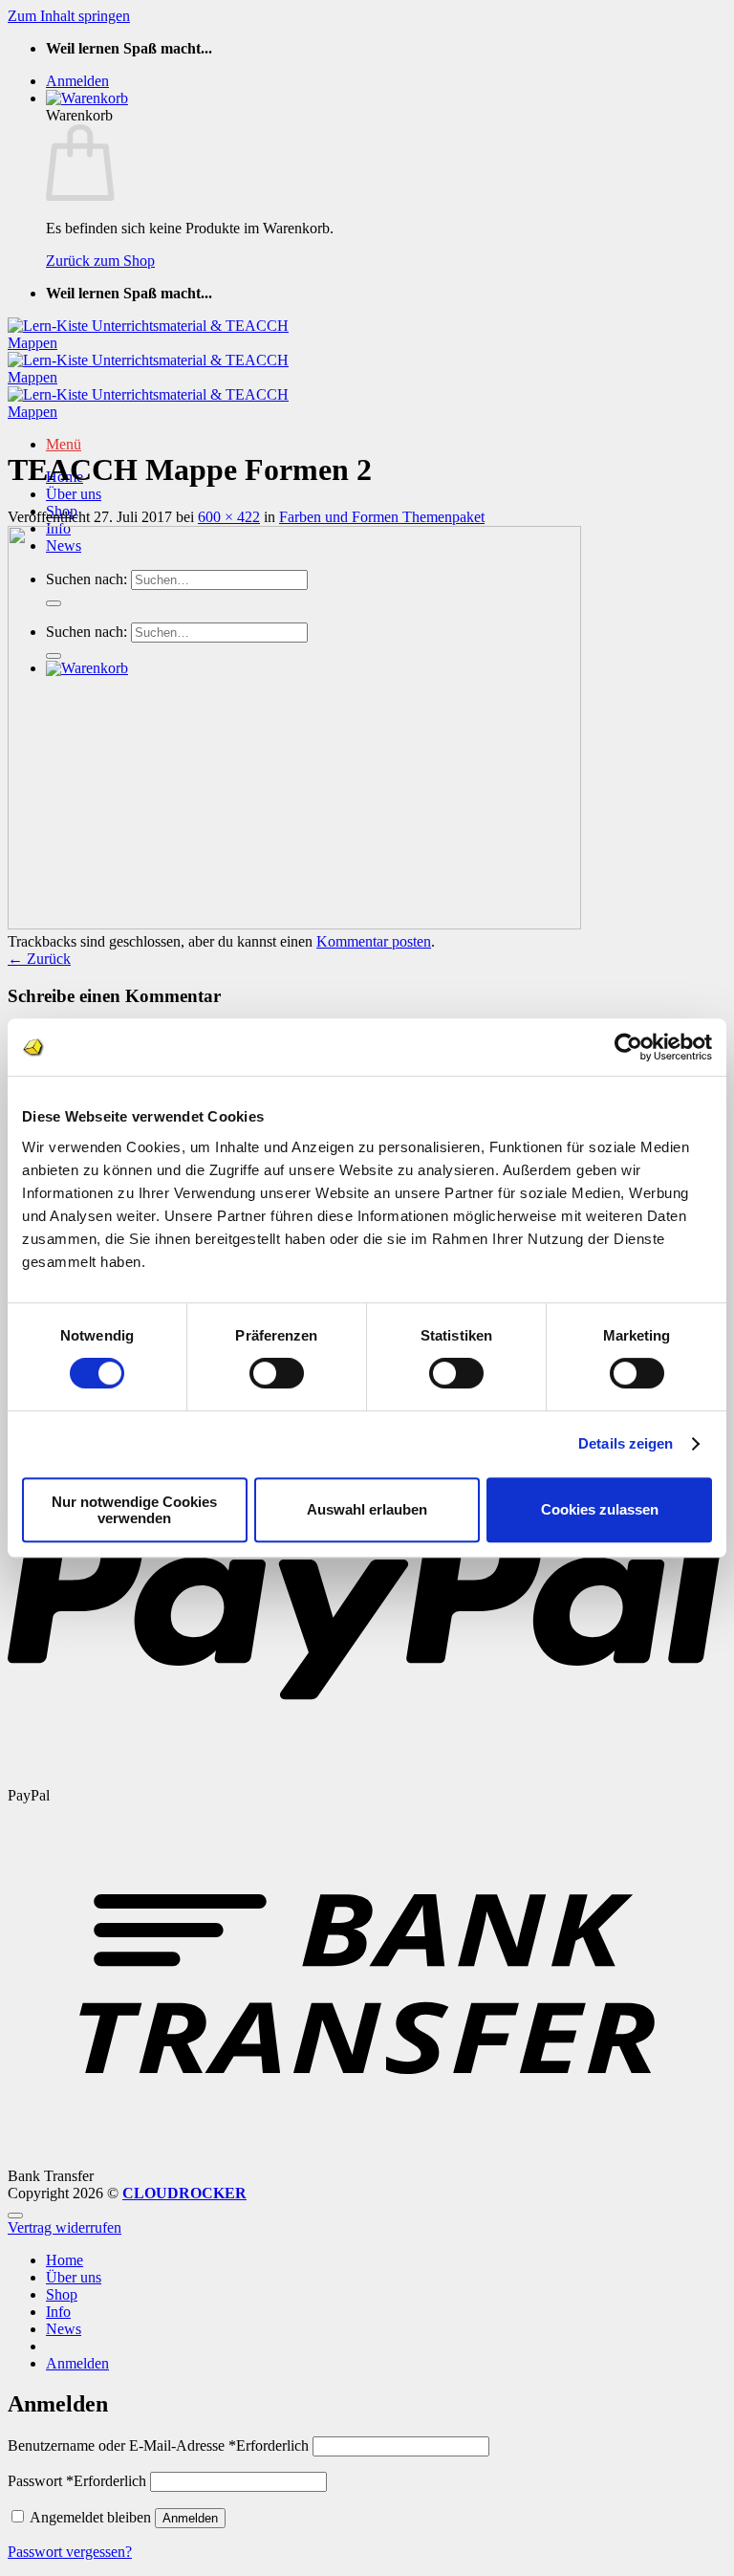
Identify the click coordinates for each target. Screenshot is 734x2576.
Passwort (77, 2481)
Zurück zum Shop (100, 261)
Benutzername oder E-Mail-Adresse (158, 2445)
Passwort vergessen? (70, 2552)
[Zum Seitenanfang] (15, 2216)
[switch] (277, 1373)
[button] (77, 81)
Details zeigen (626, 1443)
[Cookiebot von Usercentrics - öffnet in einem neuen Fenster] (628, 1047)
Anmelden (190, 2518)
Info (58, 2312)
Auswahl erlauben (367, 1509)
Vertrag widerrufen (65, 2227)
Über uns (74, 494)
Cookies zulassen (600, 1509)
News (64, 2329)
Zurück (39, 959)
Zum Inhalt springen (69, 16)
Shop (62, 2294)
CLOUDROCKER (184, 2193)
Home (65, 2260)
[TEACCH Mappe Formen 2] (294, 924)
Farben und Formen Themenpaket (382, 517)
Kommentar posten (374, 941)
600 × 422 (229, 517)
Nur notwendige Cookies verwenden (134, 1510)
